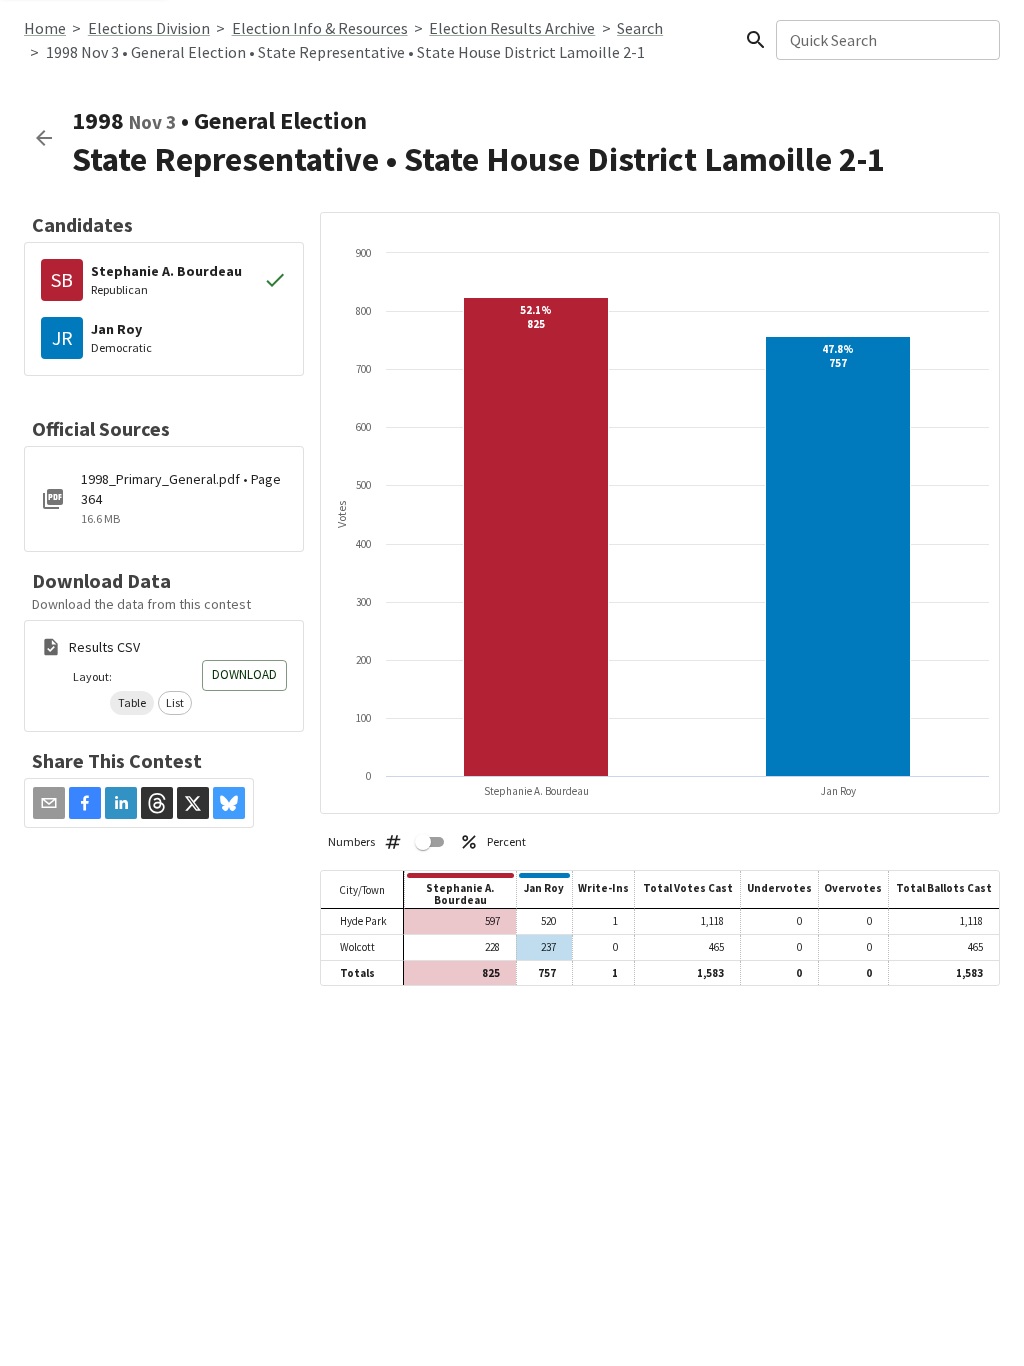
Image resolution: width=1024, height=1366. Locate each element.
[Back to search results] (44, 138)
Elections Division (149, 28)
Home (45, 28)
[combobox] (886, 40)
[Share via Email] (49, 803)
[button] (132, 703)
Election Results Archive (512, 28)
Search (640, 28)
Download (244, 674)
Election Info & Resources (320, 28)
